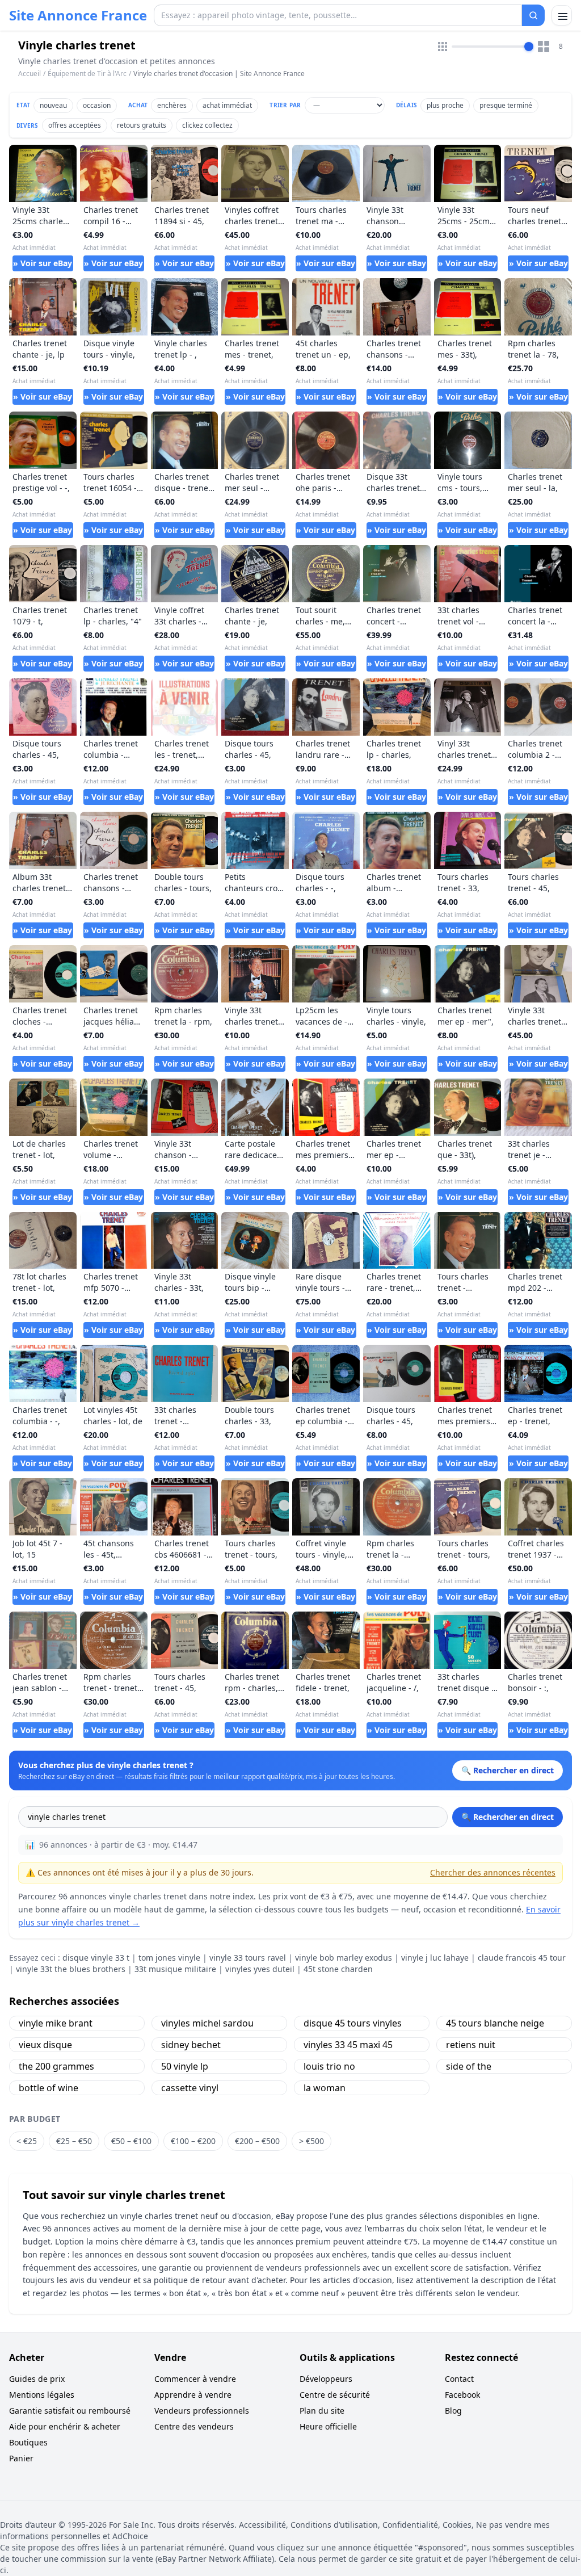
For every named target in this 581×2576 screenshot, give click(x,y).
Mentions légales (42, 2395)
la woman (325, 2088)
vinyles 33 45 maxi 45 (348, 2045)
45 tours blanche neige (495, 2023)
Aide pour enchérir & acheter (65, 2426)
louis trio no (329, 2066)
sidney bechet (191, 2045)
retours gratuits (142, 125)
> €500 (311, 2141)
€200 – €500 (257, 2141)
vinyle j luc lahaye (435, 1958)
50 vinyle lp (185, 2066)
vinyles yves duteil (260, 1969)
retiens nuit (471, 2045)
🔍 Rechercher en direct (508, 1817)
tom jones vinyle (169, 1958)
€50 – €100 (131, 2141)
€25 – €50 (74, 2141)
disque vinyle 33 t (96, 1958)
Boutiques (28, 2442)
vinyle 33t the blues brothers (71, 1969)
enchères (172, 105)
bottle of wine (49, 2088)
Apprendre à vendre (193, 2395)
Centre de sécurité (335, 2395)
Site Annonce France (78, 15)
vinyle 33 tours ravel (248, 1958)
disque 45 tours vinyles (353, 2023)
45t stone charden (338, 1969)
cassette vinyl (190, 2088)
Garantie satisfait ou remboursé (70, 2411)
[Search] (533, 15)
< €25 (27, 2141)
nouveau (53, 105)
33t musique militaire (175, 1969)
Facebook (462, 2395)
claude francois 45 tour (522, 1958)
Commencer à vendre (195, 2379)
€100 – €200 (193, 2141)
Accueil (30, 74)
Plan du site (322, 2411)
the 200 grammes (56, 2066)
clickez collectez (207, 125)
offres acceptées (75, 125)
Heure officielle (328, 2426)
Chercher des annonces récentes (493, 1872)
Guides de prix (37, 2379)
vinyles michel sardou (207, 2023)
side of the (469, 2066)
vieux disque (45, 2045)
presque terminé (506, 105)
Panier (21, 2458)
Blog (453, 2411)
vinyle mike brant (56, 2023)
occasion (97, 105)
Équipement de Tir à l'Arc (87, 74)
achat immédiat (227, 105)
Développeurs (326, 2379)
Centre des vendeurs (194, 2426)
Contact (459, 2379)
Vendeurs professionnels (202, 2411)
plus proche (445, 105)
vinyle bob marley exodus (344, 1958)
